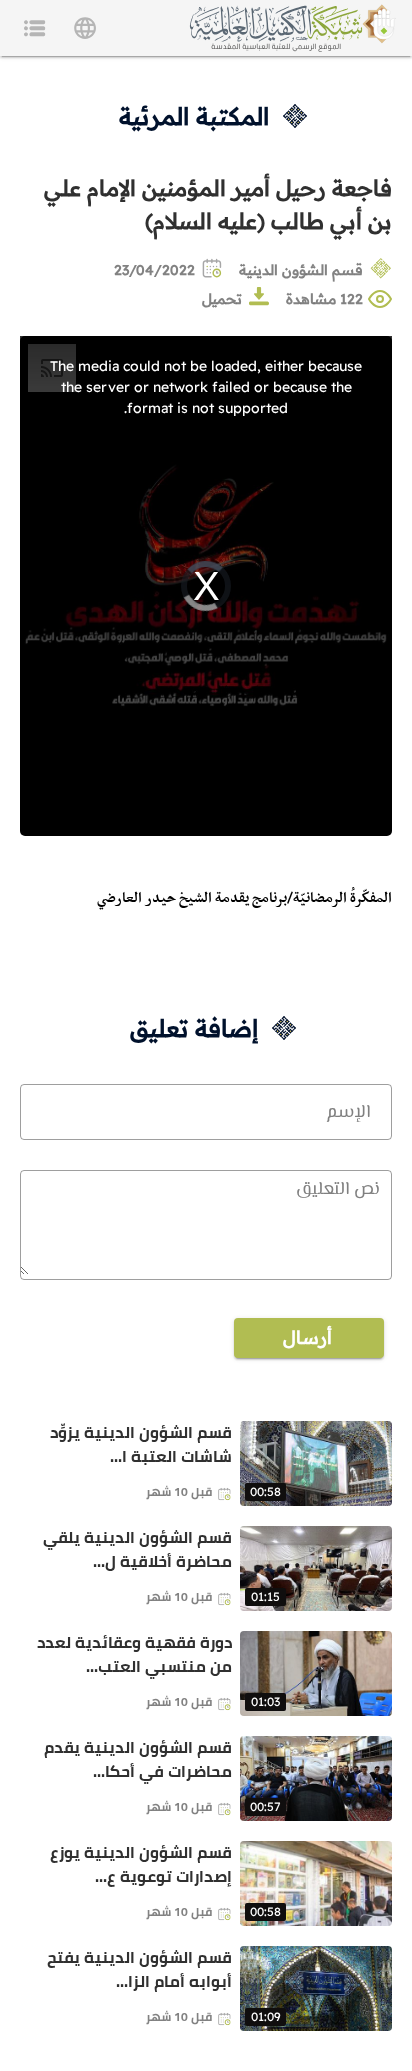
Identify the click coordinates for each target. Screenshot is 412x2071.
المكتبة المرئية (194, 116)
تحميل (222, 299)
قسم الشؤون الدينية (301, 270)
